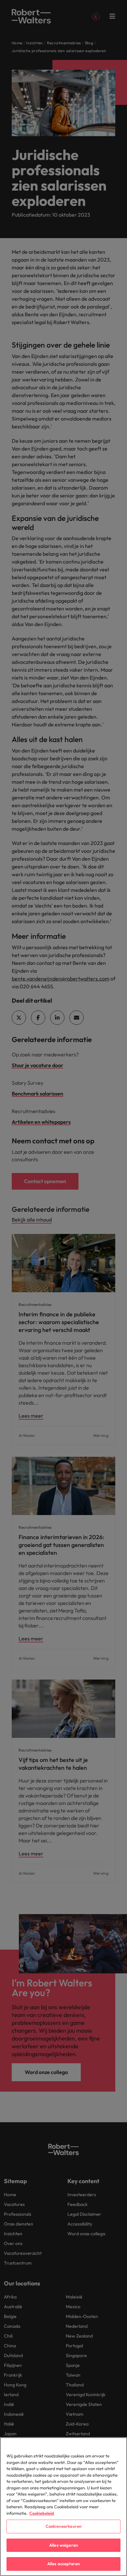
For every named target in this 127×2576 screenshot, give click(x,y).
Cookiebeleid (42, 2513)
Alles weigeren (63, 2545)
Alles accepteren (63, 2564)
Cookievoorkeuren (63, 2526)
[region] (63, 2507)
